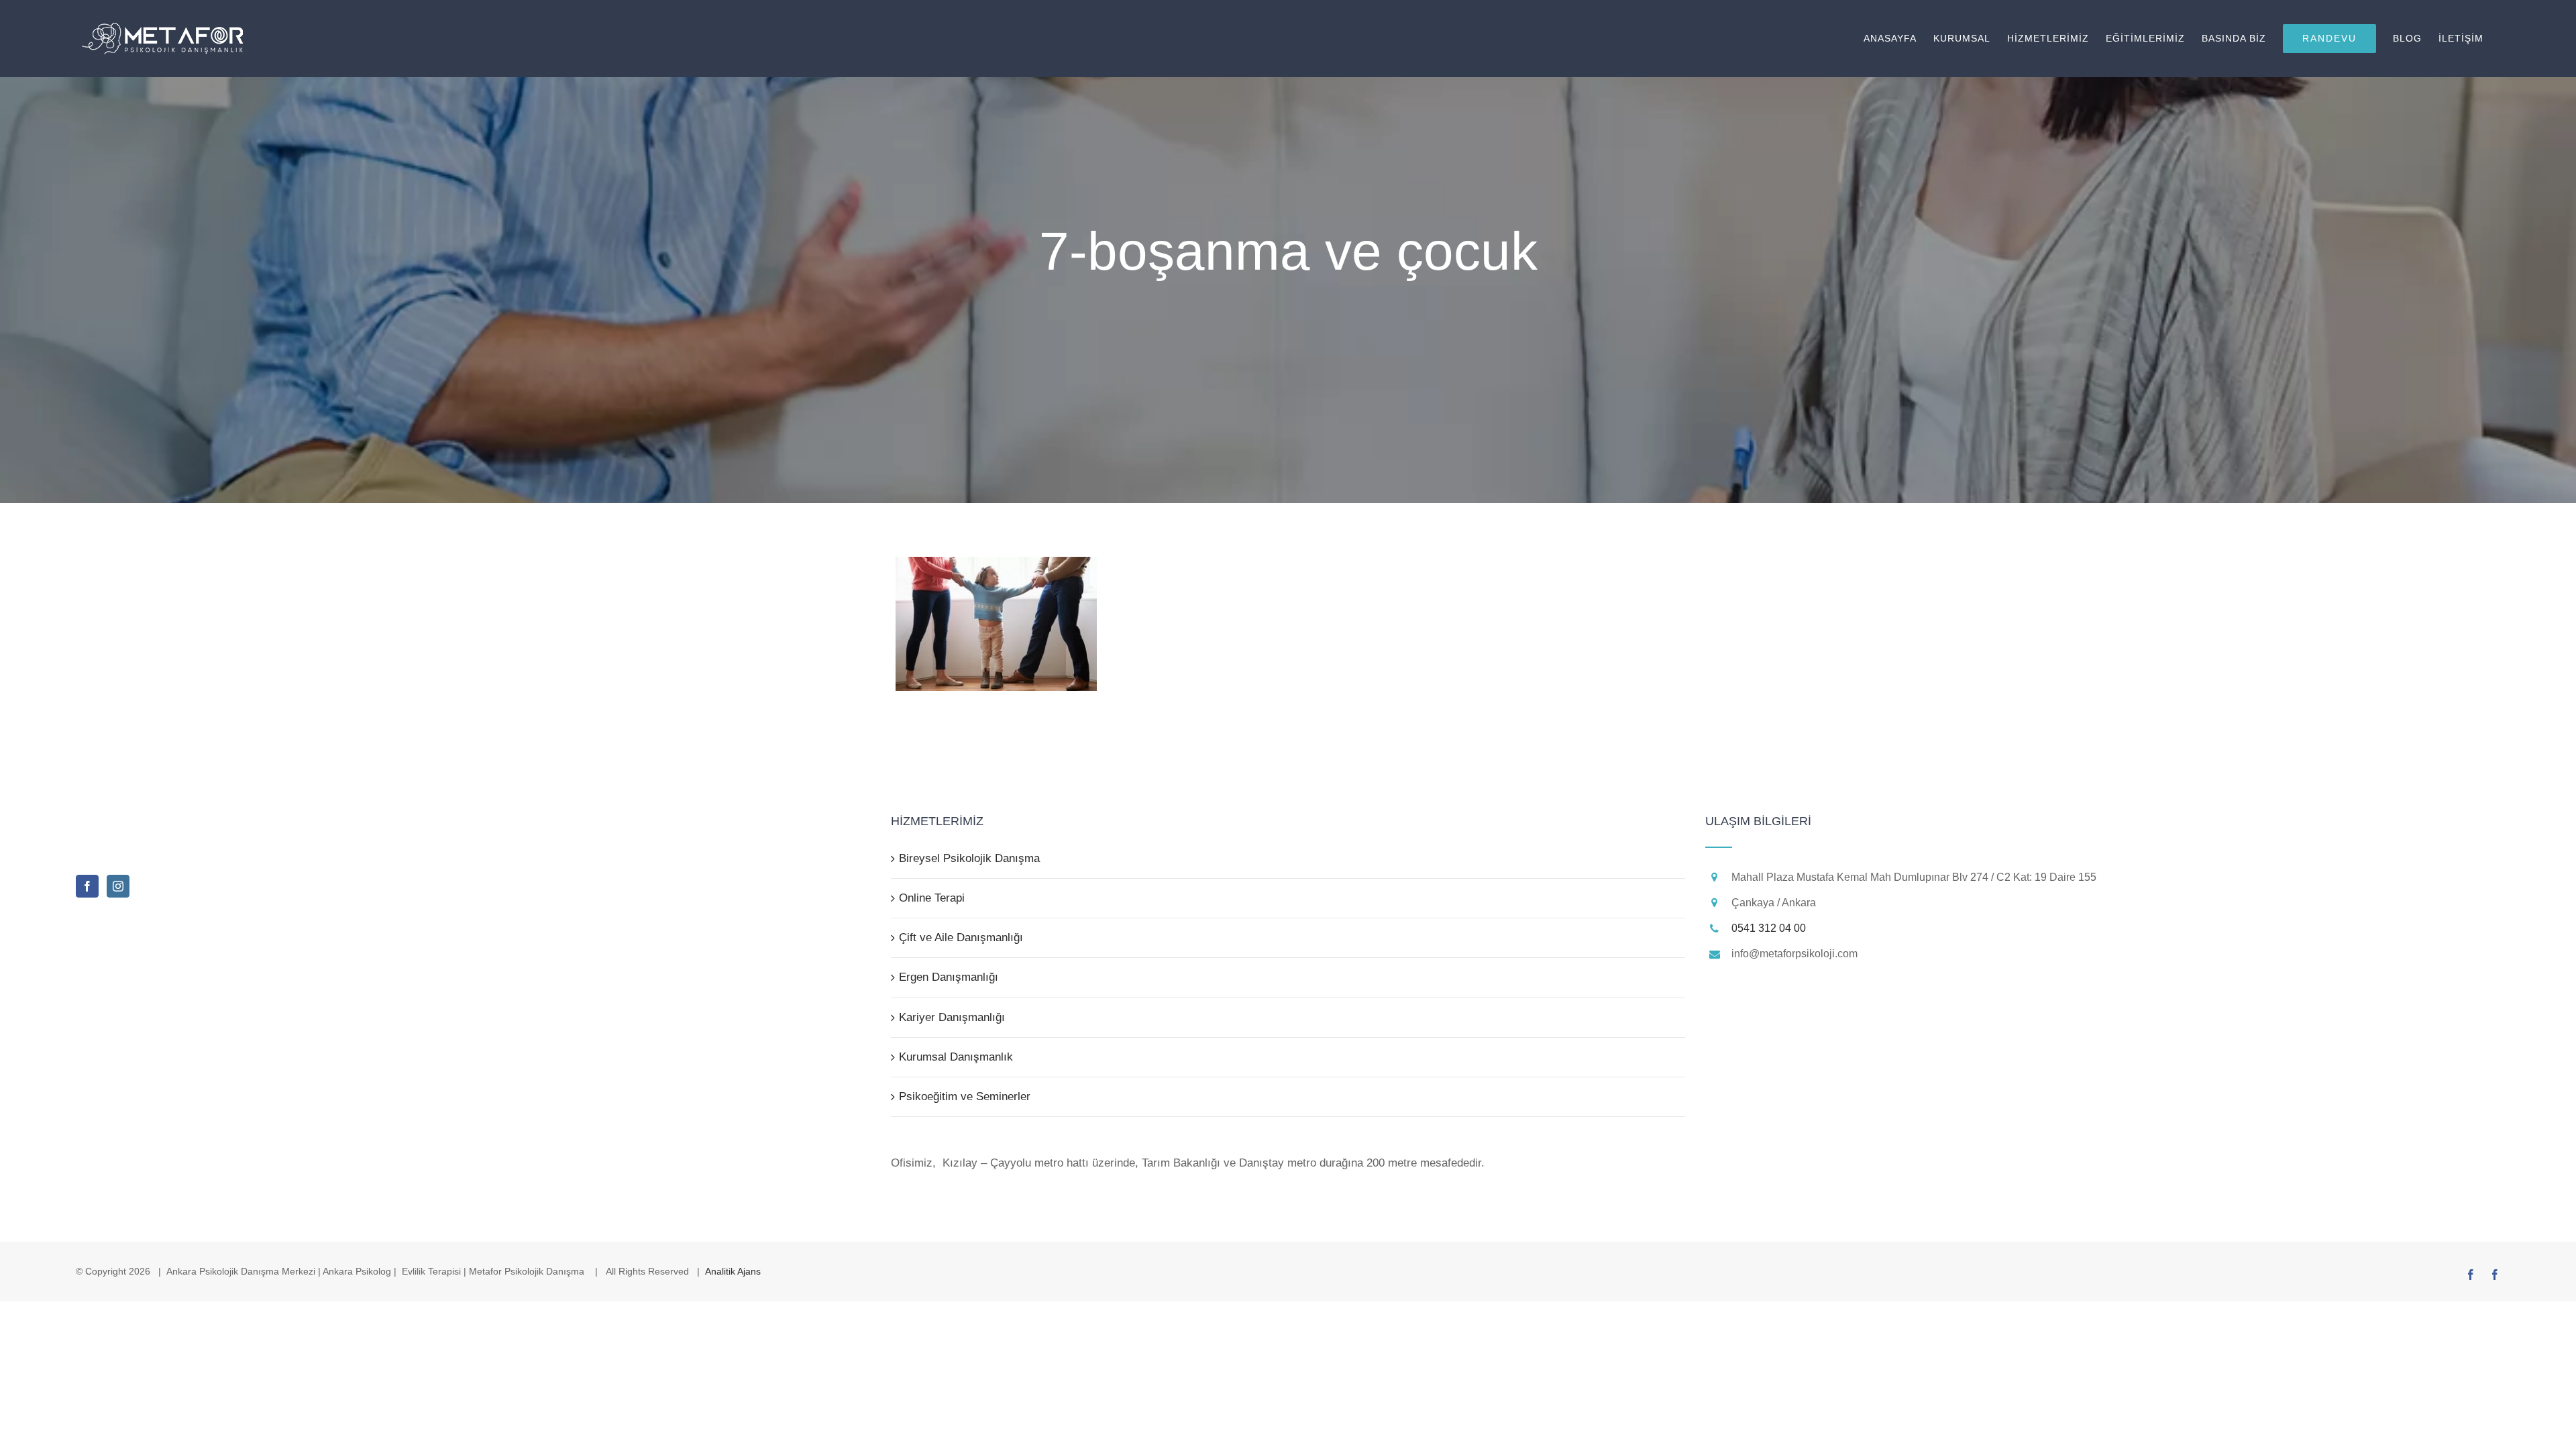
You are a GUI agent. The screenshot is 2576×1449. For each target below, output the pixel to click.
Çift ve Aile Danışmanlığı (961, 937)
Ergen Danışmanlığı (949, 977)
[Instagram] (118, 886)
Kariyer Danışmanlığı (952, 1017)
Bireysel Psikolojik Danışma (969, 858)
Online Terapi (932, 898)
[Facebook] (87, 886)
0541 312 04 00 (1769, 928)
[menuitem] (1898, 39)
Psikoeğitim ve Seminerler (965, 1096)
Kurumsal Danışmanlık (956, 1057)
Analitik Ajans (733, 1271)
